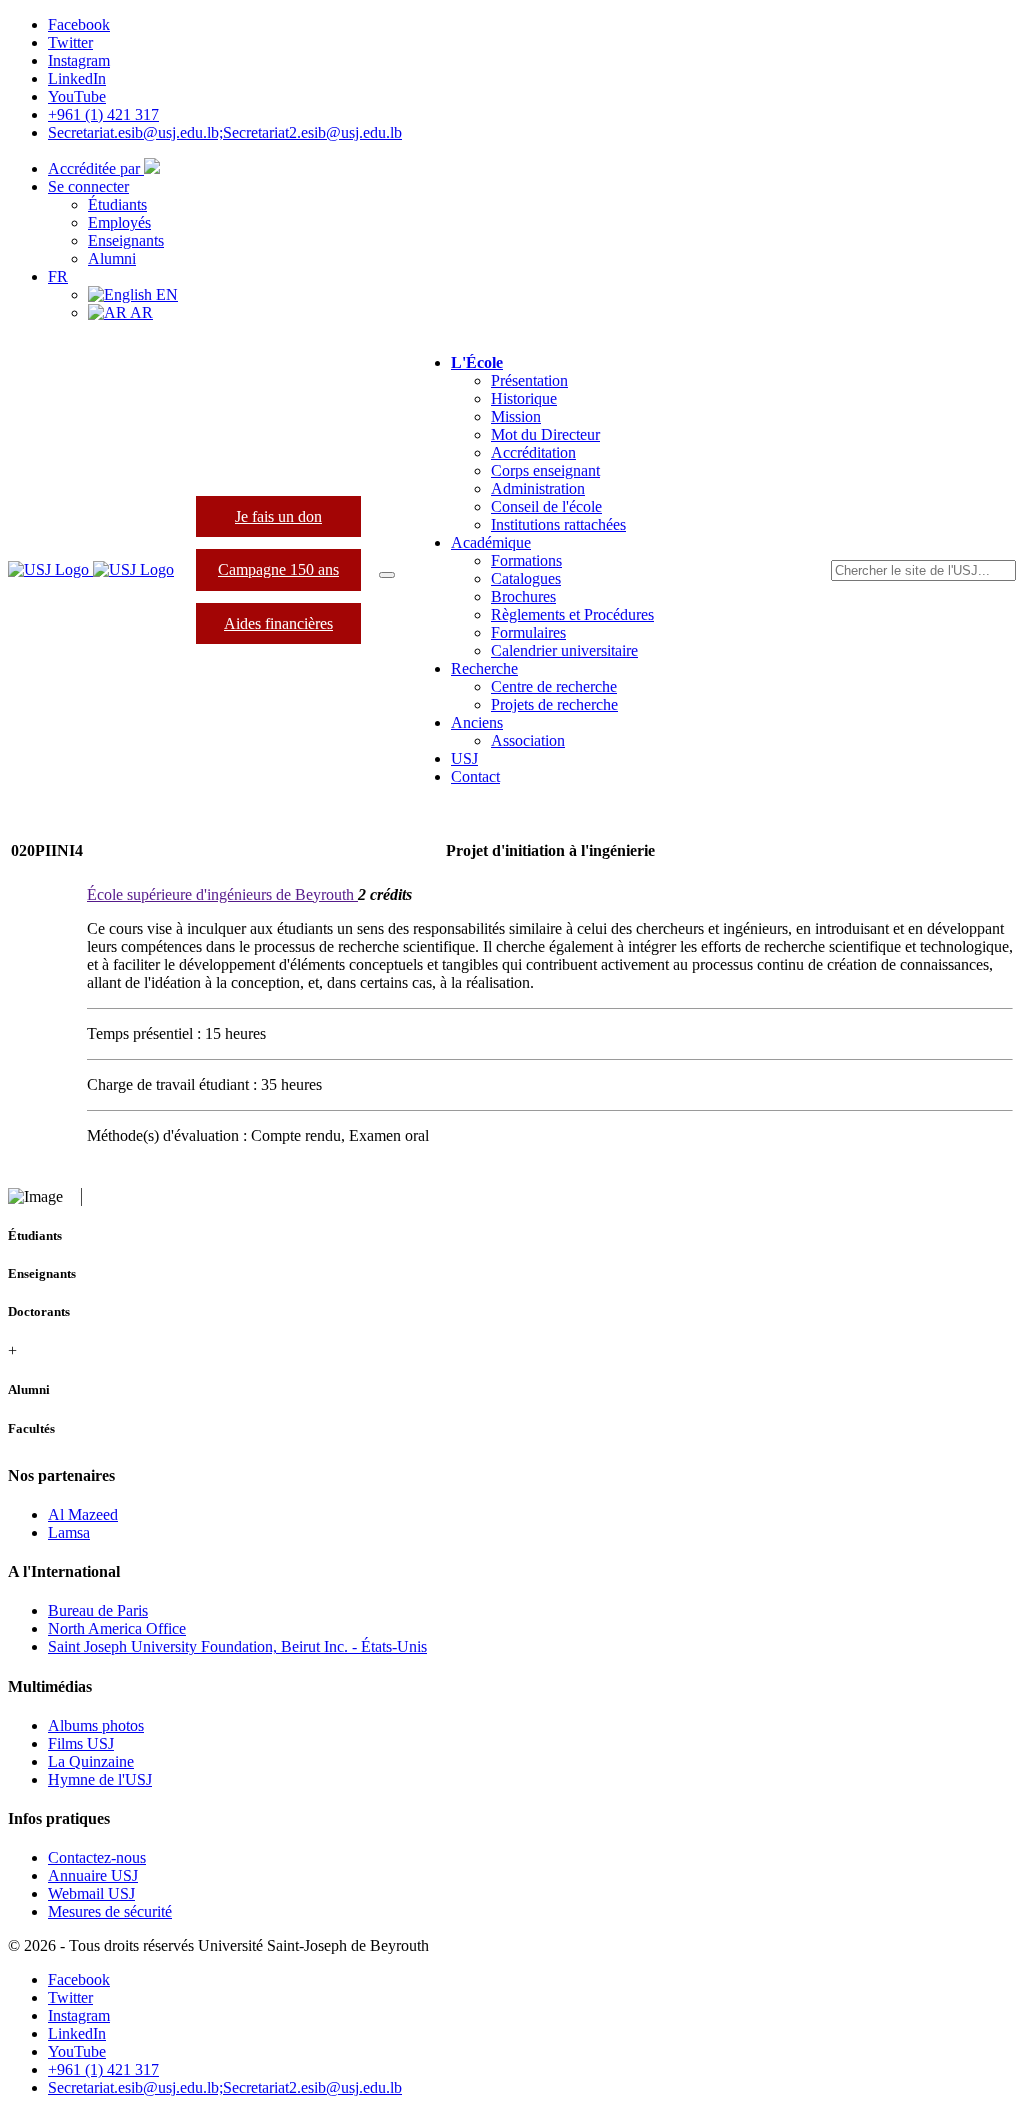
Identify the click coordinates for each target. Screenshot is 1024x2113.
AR (140, 312)
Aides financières (278, 623)
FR (58, 276)
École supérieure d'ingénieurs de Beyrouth (222, 894)
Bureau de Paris (98, 1610)
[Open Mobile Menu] (387, 575)
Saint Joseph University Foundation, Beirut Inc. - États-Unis (237, 1646)
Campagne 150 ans (278, 569)
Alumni (112, 258)
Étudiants (117, 204)
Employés (119, 222)
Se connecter (88, 186)
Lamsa (69, 1532)
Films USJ (81, 1743)
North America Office (117, 1628)
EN (165, 294)
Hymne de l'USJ (100, 1779)
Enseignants (126, 240)
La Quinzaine (91, 1761)
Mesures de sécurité (110, 1911)
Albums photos (96, 1725)
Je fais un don (278, 516)
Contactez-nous (97, 1857)
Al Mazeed (83, 1514)
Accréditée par (96, 168)
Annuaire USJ (93, 1875)
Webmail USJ (91, 1893)
